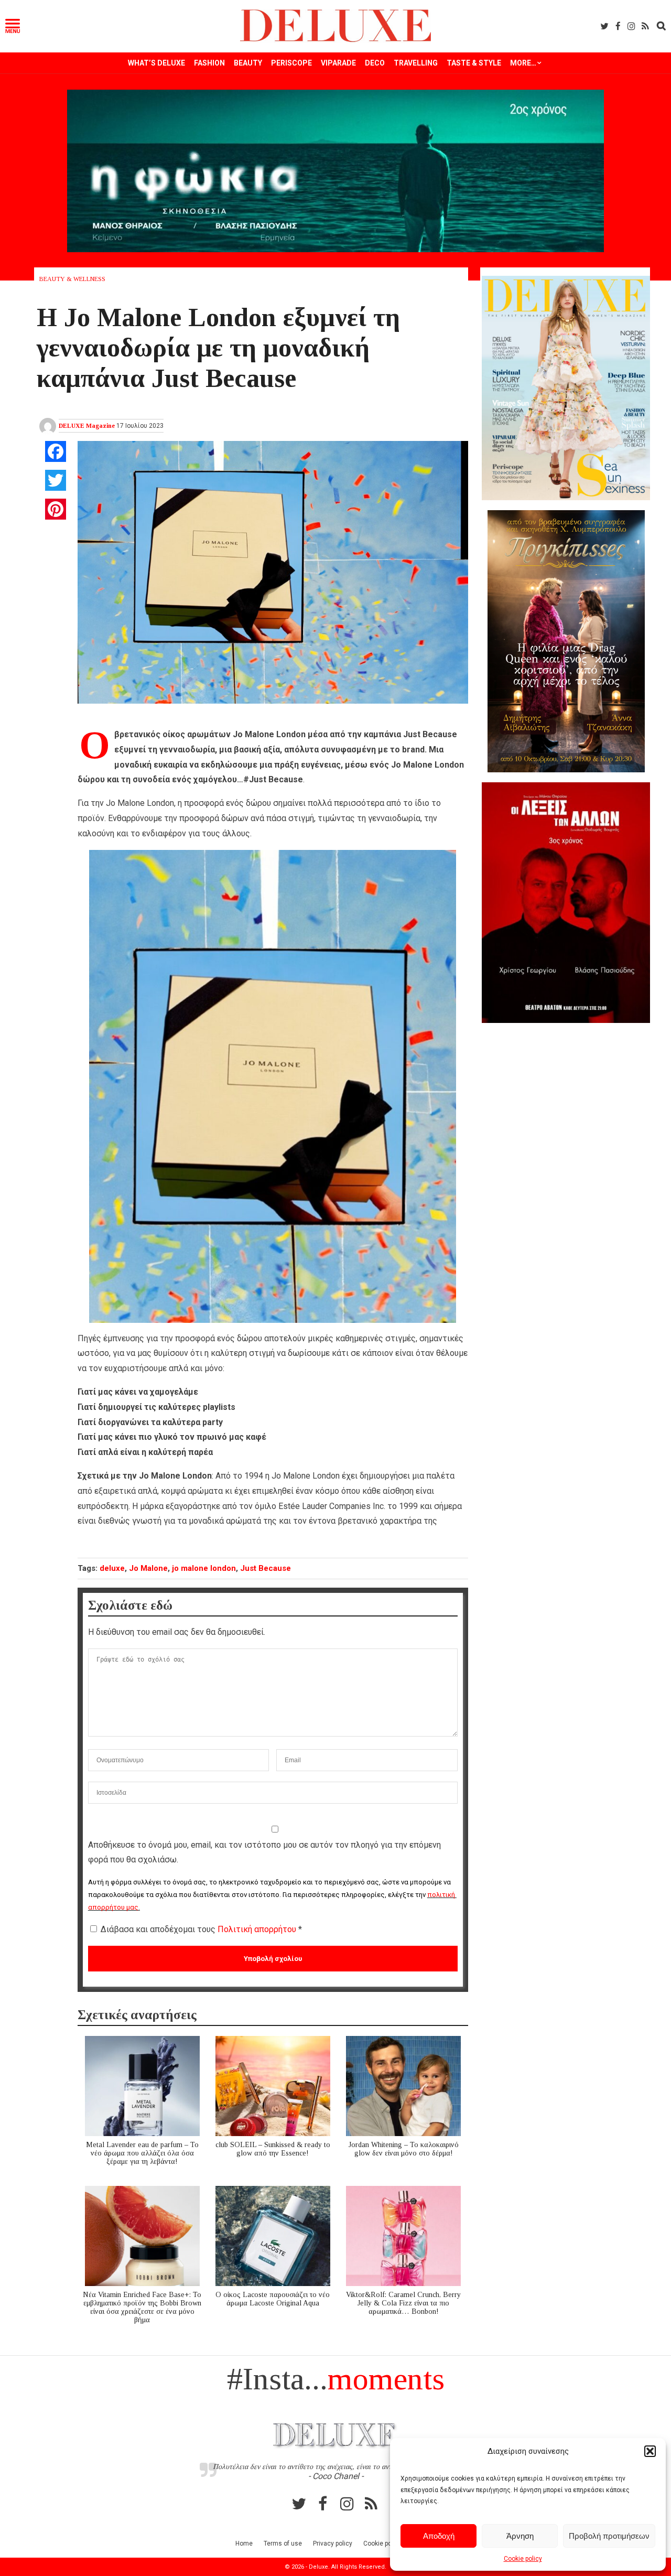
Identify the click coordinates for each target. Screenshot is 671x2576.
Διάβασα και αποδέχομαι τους (201, 1929)
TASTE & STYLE (474, 63)
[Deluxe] (336, 40)
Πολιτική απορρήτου (258, 1929)
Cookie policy (523, 2559)
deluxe (112, 1568)
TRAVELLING (416, 63)
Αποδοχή (439, 2536)
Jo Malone (148, 1568)
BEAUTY (248, 63)
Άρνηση (520, 2536)
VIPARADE (338, 63)
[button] (650, 2451)
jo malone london (204, 1568)
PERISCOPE (291, 63)
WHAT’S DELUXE (156, 63)
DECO (375, 63)
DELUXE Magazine (87, 426)
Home (244, 2543)
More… (523, 63)
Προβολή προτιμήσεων (609, 2536)
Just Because (266, 1568)
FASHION (209, 63)
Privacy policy (333, 2543)
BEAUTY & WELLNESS (72, 279)
